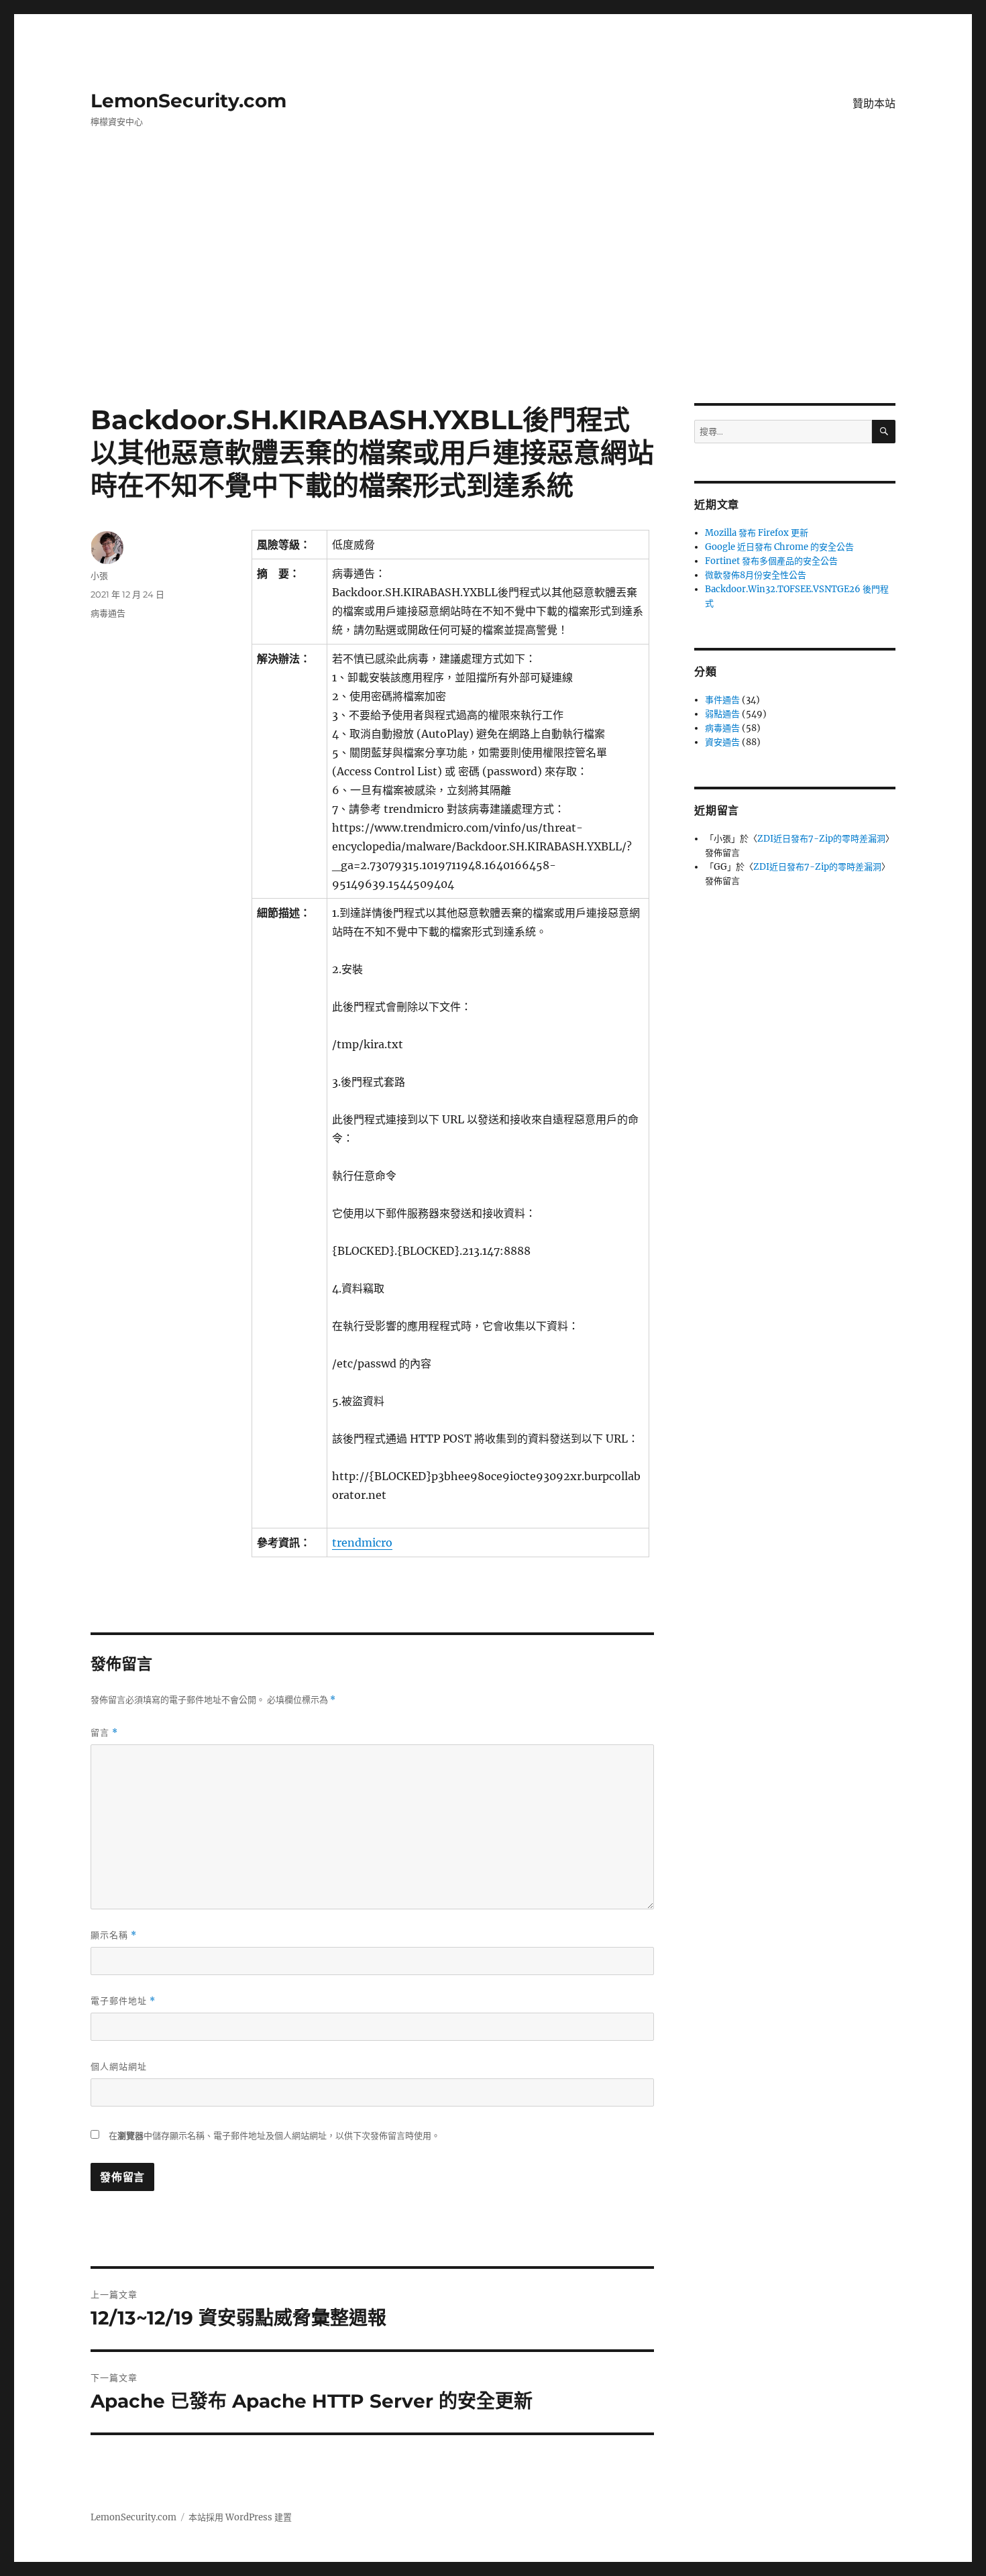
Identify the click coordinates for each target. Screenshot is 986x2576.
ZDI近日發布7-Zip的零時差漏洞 (821, 839)
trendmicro (362, 1543)
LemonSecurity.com (188, 101)
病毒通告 (108, 613)
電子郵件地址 (123, 2001)
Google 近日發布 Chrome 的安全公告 (779, 547)
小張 (99, 575)
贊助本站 (874, 104)
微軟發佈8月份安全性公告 (756, 575)
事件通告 (722, 700)
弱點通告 (722, 714)
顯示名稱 (114, 1935)
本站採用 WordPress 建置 (240, 2517)
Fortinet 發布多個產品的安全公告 (771, 561)
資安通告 (722, 742)
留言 (104, 1733)
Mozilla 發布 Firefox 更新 (757, 533)
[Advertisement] (493, 304)
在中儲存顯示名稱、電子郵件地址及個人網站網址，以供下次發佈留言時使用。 (274, 2136)
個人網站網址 (119, 2066)
